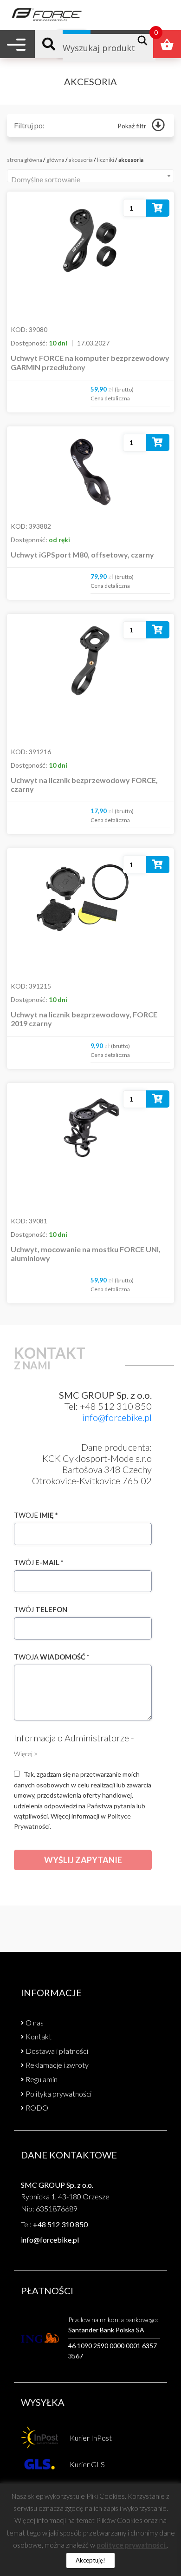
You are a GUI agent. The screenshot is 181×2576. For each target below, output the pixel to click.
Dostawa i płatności (57, 2051)
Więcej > (26, 1754)
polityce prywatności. (132, 2545)
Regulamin (42, 2079)
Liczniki (106, 160)
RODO (37, 2108)
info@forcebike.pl (117, 1417)
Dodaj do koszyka (158, 210)
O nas (35, 2022)
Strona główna (25, 160)
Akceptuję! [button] (90, 2560)
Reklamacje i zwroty (57, 2065)
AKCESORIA (81, 160)
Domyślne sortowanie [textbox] (46, 179)
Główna (55, 160)
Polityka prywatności (58, 2094)
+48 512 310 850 (60, 2224)
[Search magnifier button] (145, 40)
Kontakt (39, 2036)
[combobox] (90, 176)
